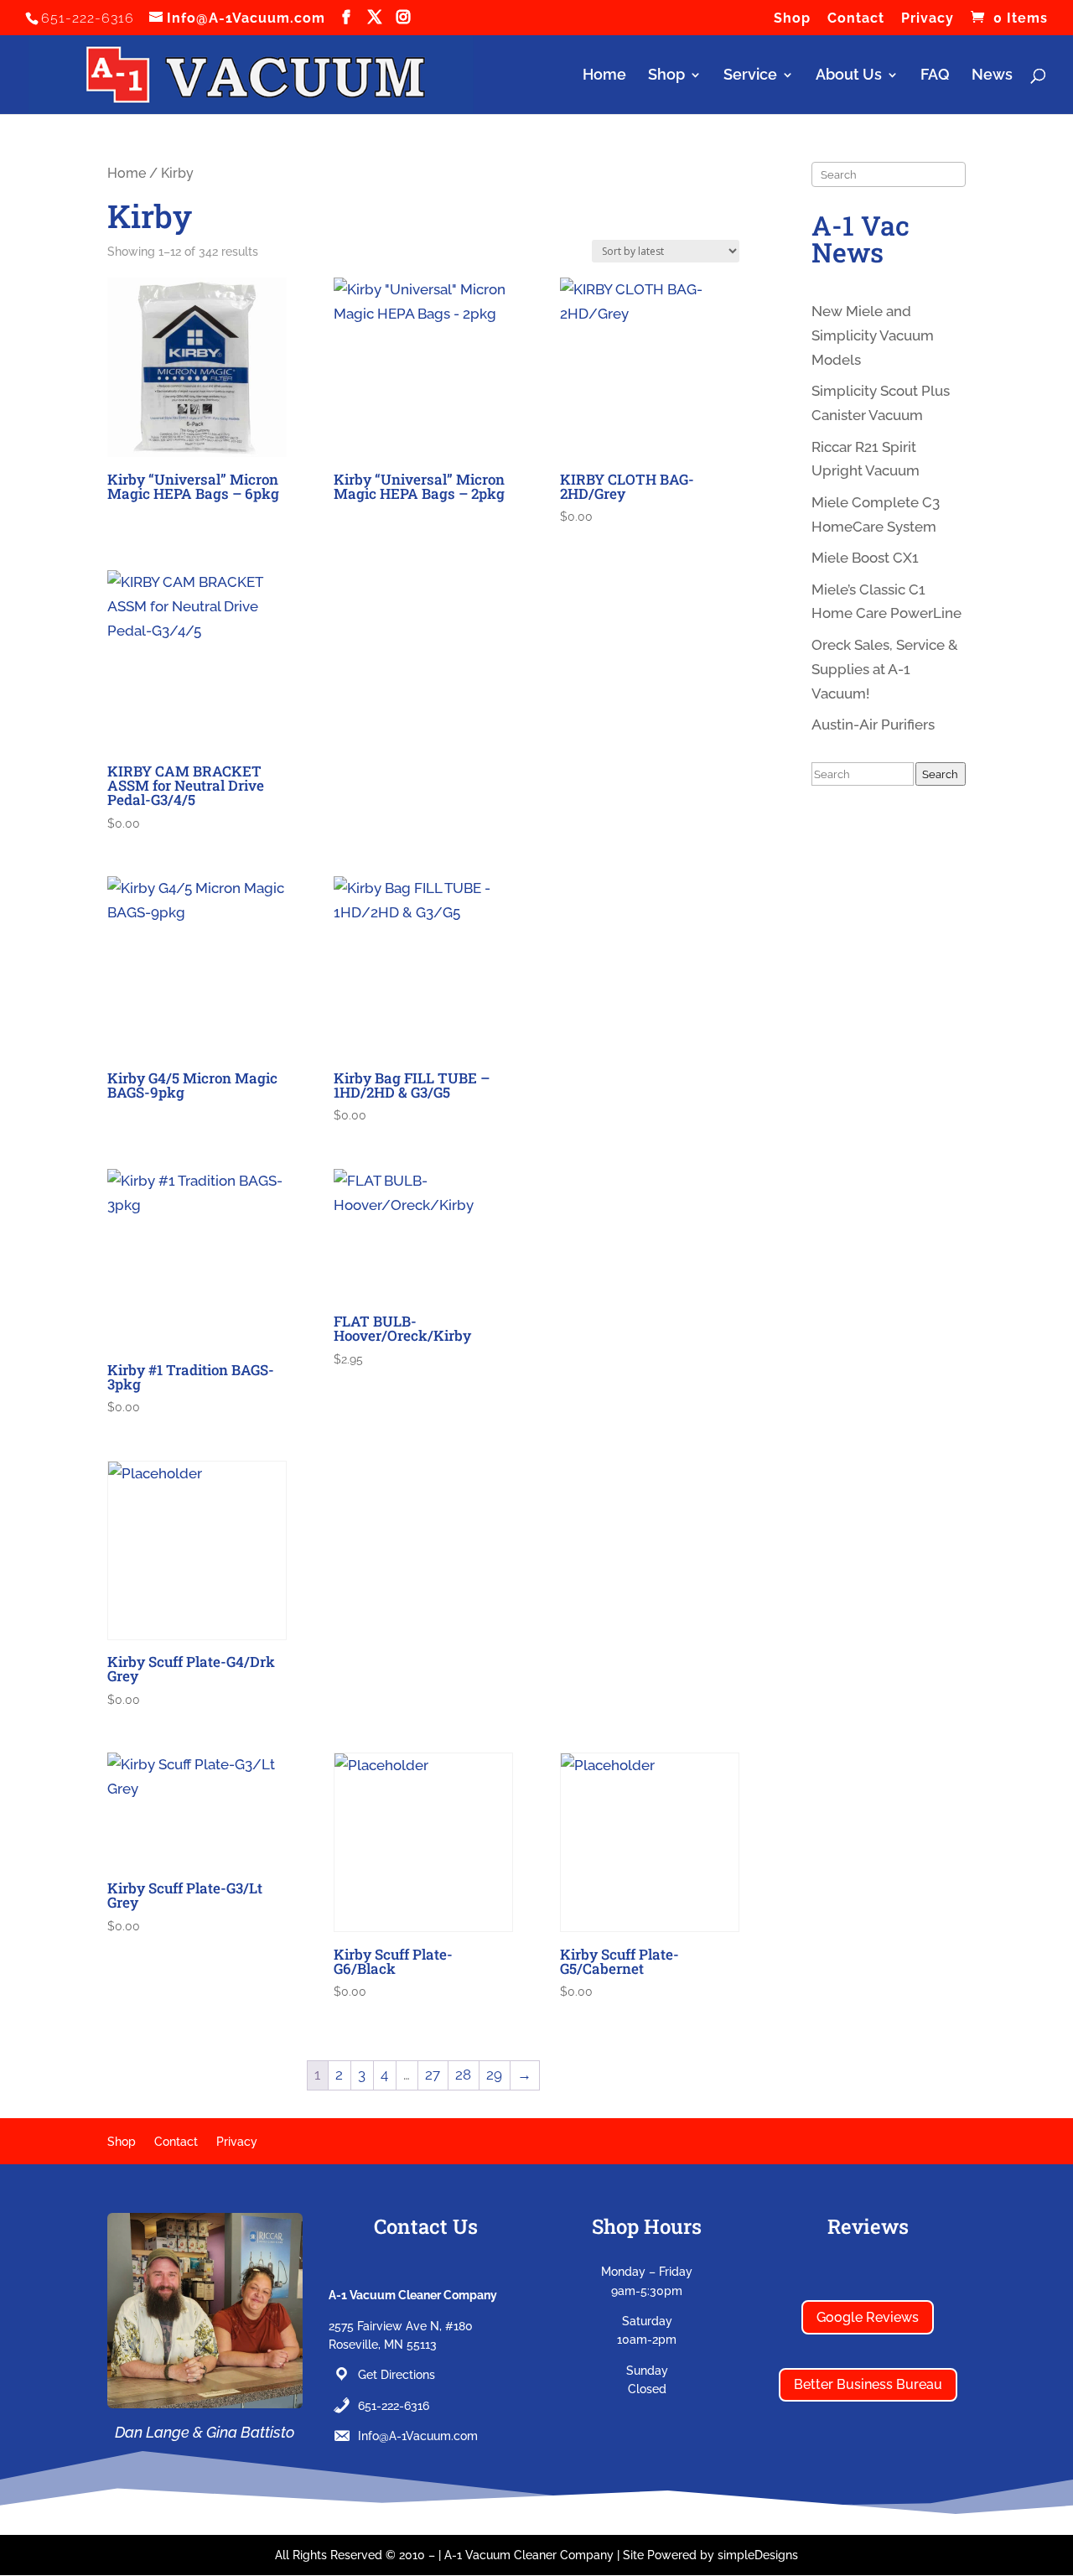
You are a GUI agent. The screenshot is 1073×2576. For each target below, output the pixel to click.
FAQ (935, 76)
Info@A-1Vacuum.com (418, 2436)
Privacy (928, 19)
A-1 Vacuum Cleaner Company (529, 2555)
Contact (856, 19)
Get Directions (397, 2375)
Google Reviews (868, 2317)
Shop (792, 19)
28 (463, 2075)
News (992, 76)
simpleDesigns (758, 2555)
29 (494, 2075)
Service (750, 76)
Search (940, 774)
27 (433, 2075)
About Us (849, 76)
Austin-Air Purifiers (873, 724)
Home (604, 76)
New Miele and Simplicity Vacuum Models (873, 335)
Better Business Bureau (868, 2384)
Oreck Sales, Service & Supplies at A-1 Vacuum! (885, 669)
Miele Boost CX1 (865, 558)
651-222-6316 (394, 2406)
